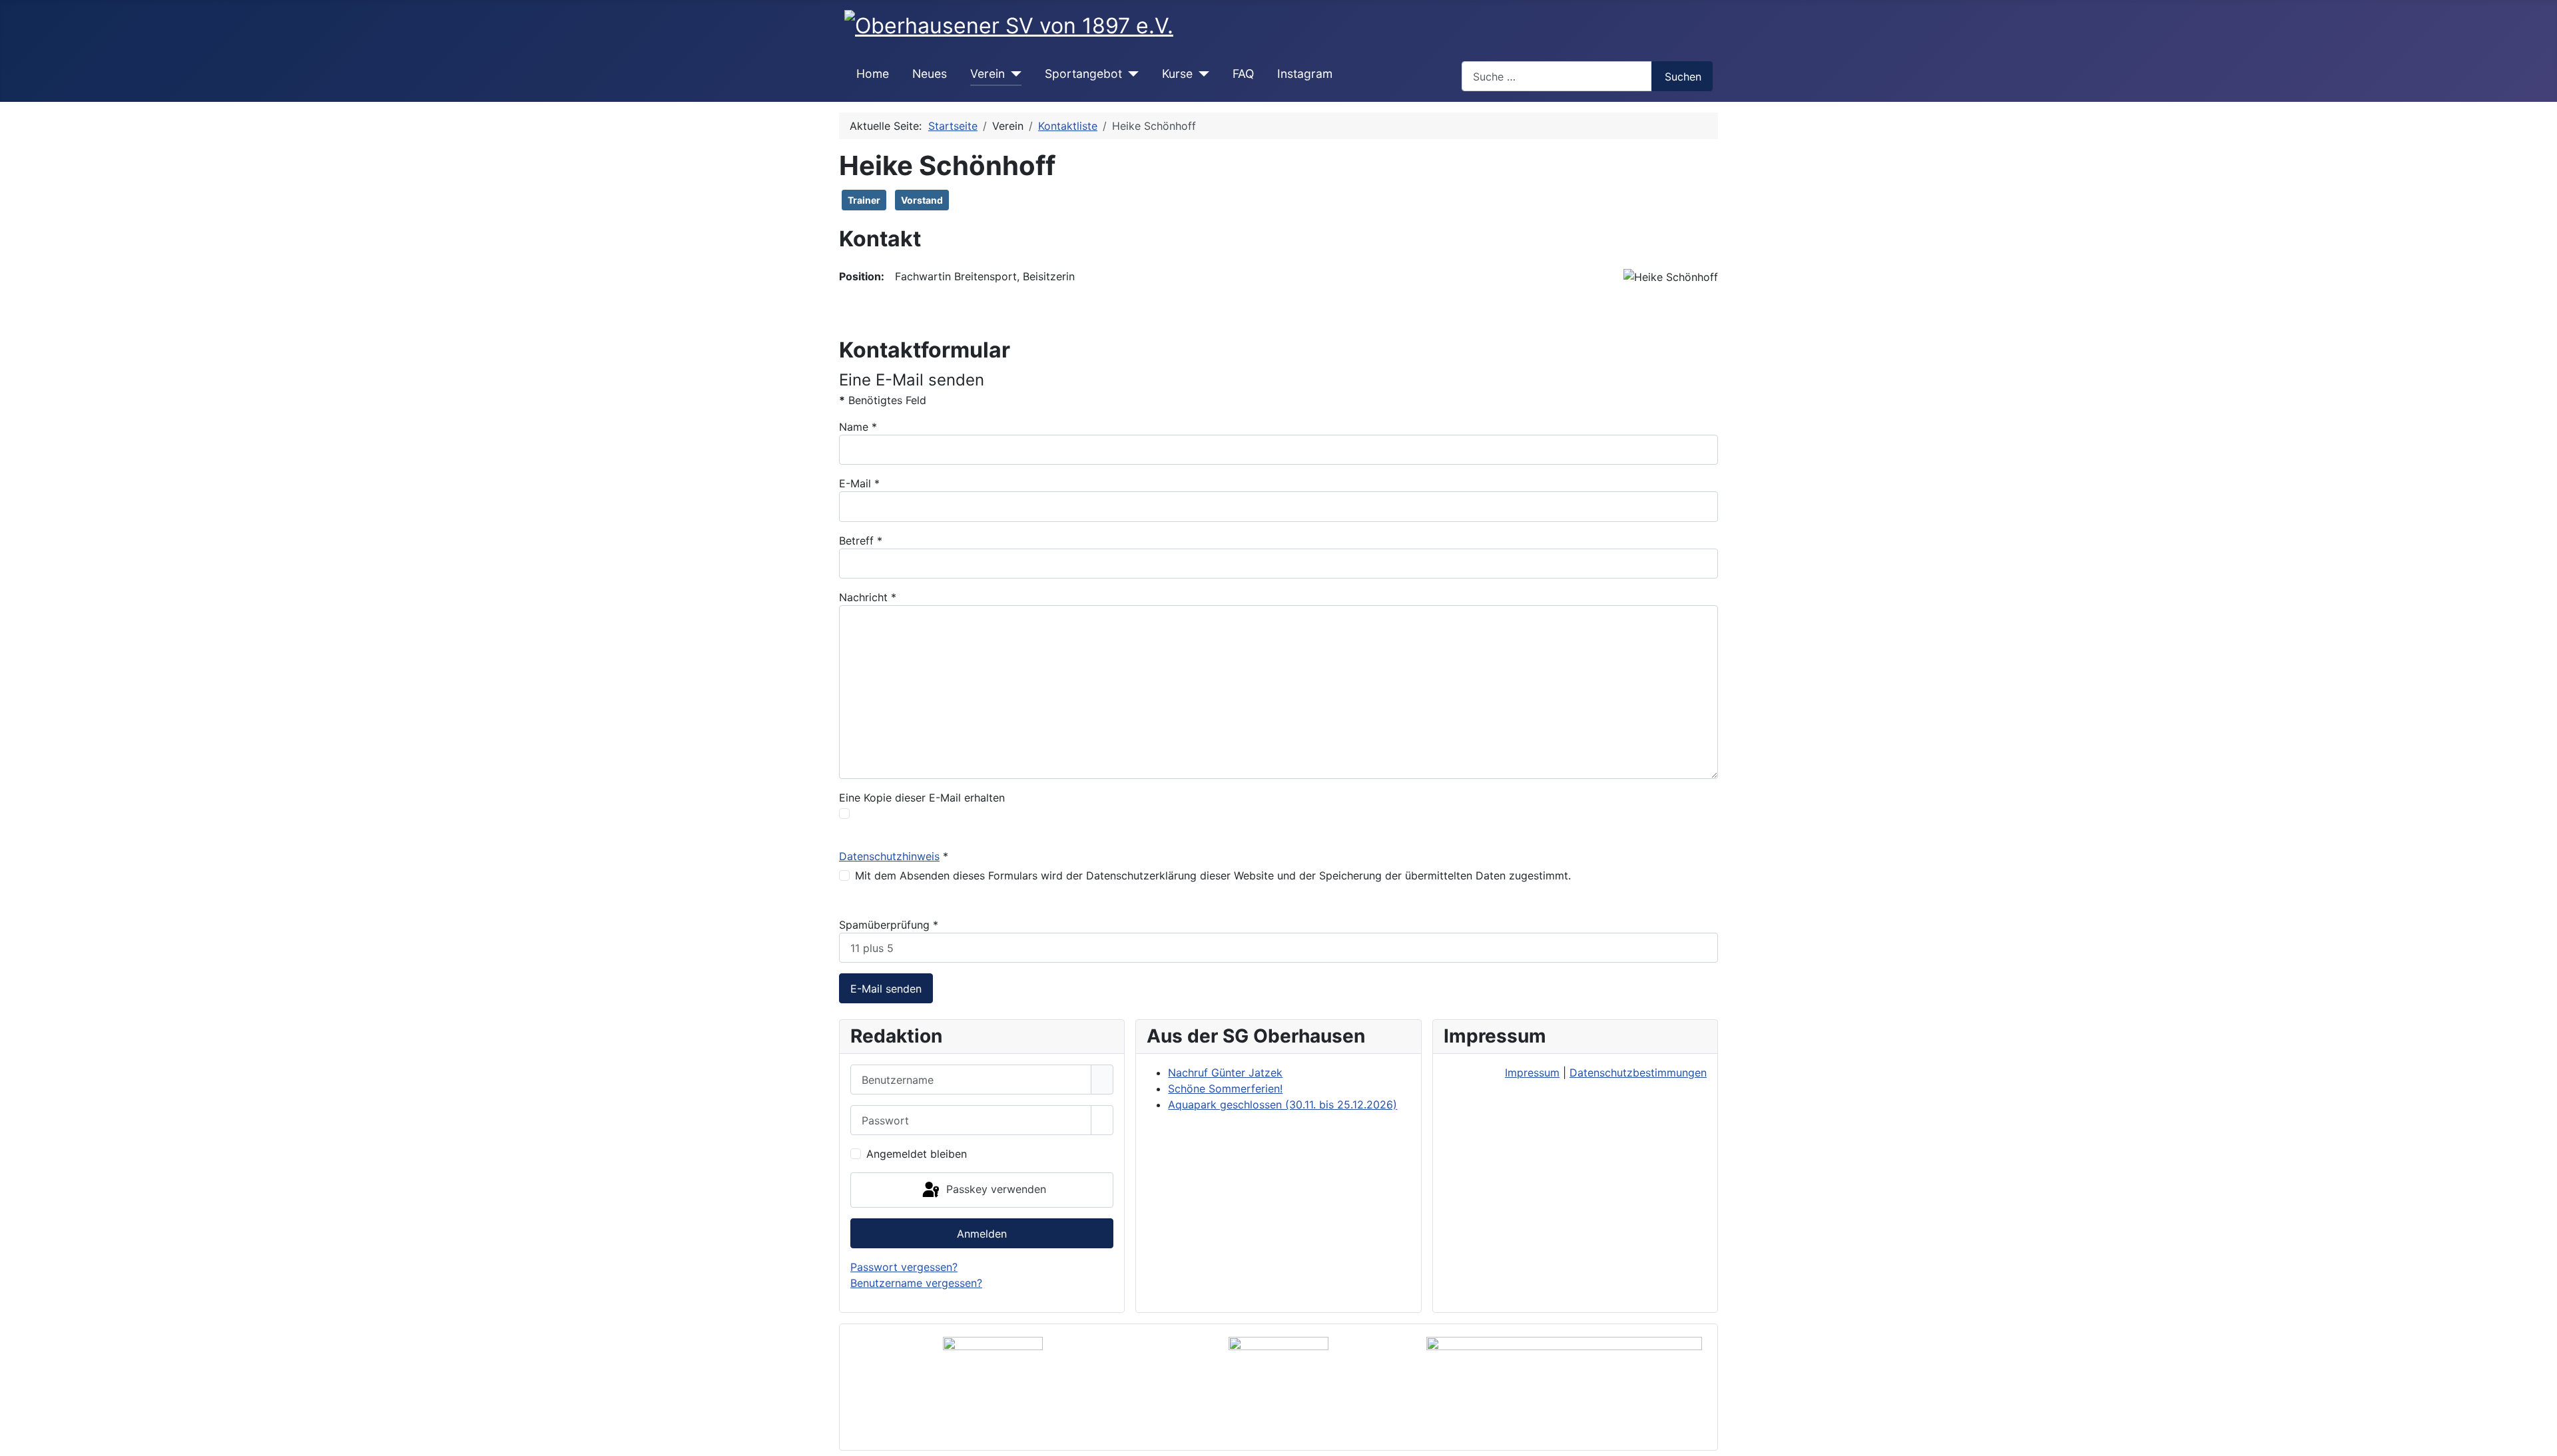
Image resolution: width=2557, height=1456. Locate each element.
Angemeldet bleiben (917, 1154)
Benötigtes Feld (883, 400)
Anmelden (982, 1234)
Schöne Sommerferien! (1225, 1089)
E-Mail (859, 483)
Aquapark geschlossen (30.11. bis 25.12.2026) (1282, 1104)
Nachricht (868, 597)
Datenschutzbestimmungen (1638, 1073)
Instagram (1305, 74)
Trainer (864, 200)
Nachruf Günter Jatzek (1225, 1073)
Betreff (861, 541)
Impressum (1532, 1073)
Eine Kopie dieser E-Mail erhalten (922, 798)
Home (873, 74)
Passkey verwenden (994, 1189)
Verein (988, 74)
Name (858, 427)
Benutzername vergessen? (916, 1283)
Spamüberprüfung (889, 925)
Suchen (1683, 77)
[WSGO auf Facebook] (1279, 1387)
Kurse (1177, 74)
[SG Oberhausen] (1564, 1387)
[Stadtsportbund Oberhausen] (993, 1387)
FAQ (1243, 74)
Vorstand (922, 200)
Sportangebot (1083, 74)
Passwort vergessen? (904, 1267)
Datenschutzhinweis (889, 856)
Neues (930, 74)
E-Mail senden (886, 989)
